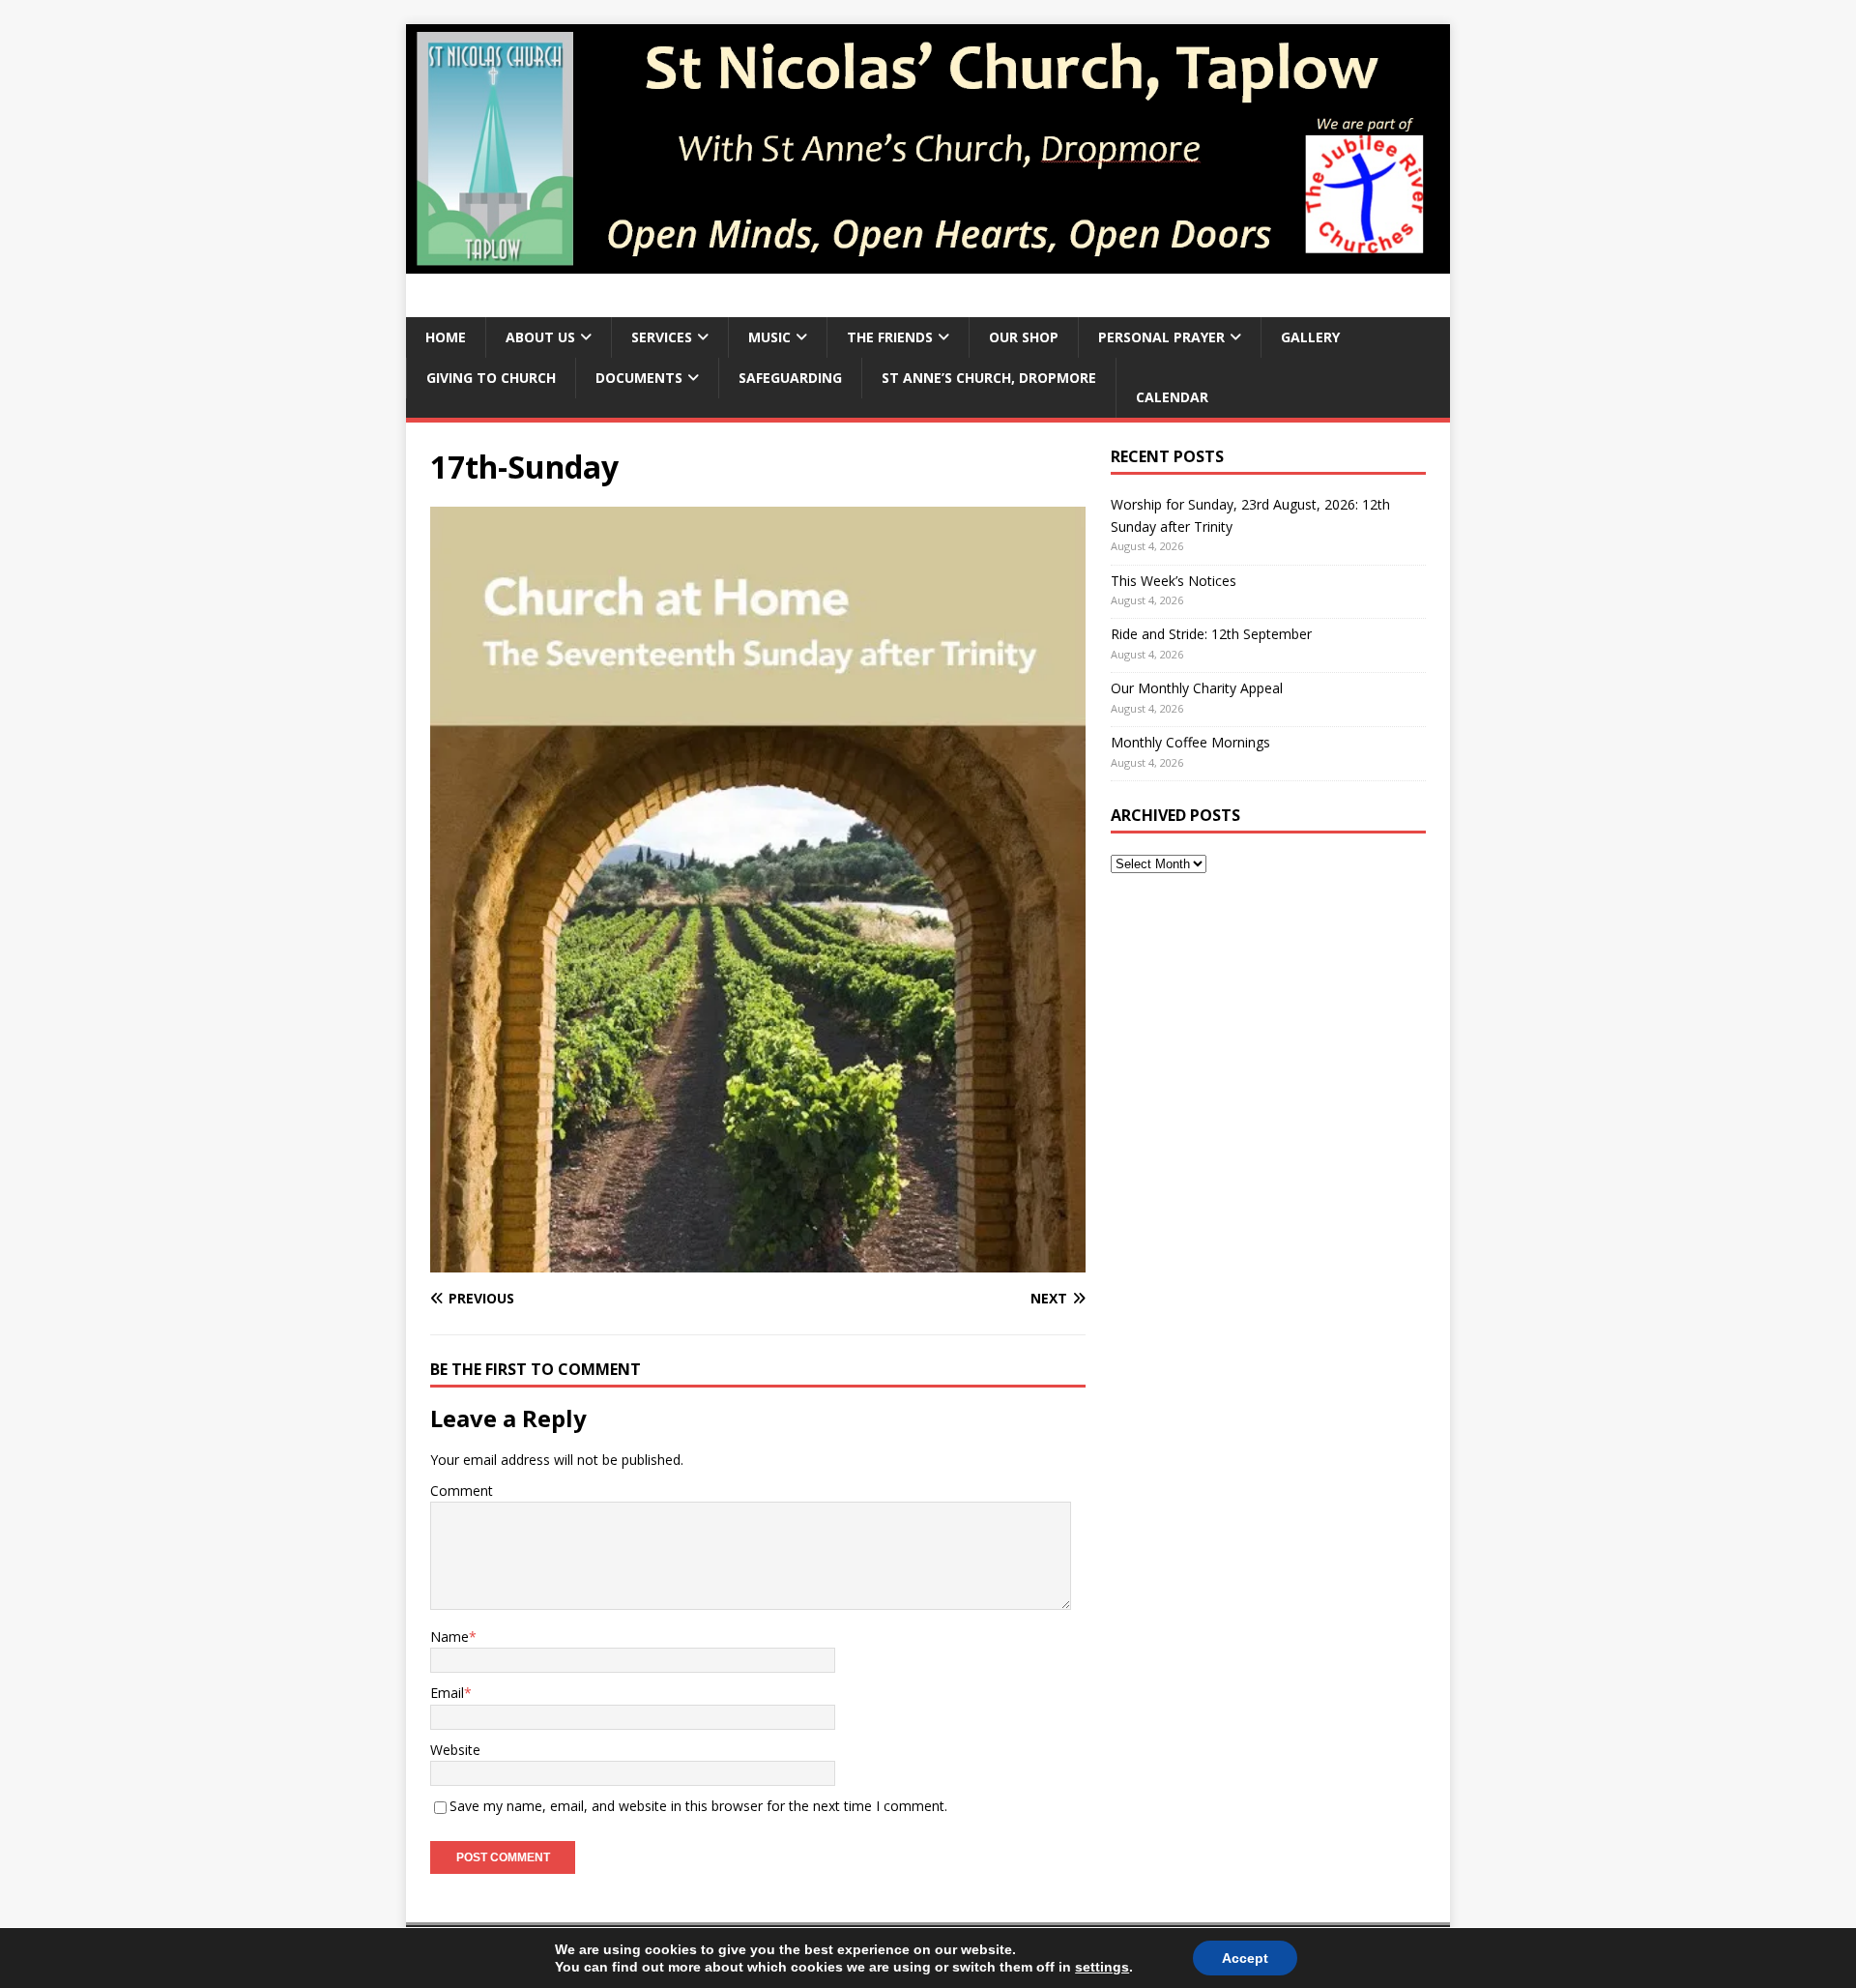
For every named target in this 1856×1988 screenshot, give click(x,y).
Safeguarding (790, 378)
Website (455, 1750)
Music (769, 337)
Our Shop (1024, 337)
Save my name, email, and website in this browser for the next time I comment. (698, 1806)
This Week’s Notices (1174, 581)
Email (447, 1693)
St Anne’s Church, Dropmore (989, 378)
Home (446, 337)
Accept (1245, 1958)
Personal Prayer (1161, 337)
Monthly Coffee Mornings (1190, 742)
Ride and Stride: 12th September (1211, 634)
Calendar (1172, 397)
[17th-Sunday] (758, 1260)
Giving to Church (491, 378)
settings (1102, 1967)
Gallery (1310, 337)
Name (449, 1637)
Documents (639, 378)
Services (662, 337)
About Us (540, 337)
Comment (462, 1491)
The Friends (890, 337)
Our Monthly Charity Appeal (1197, 688)
